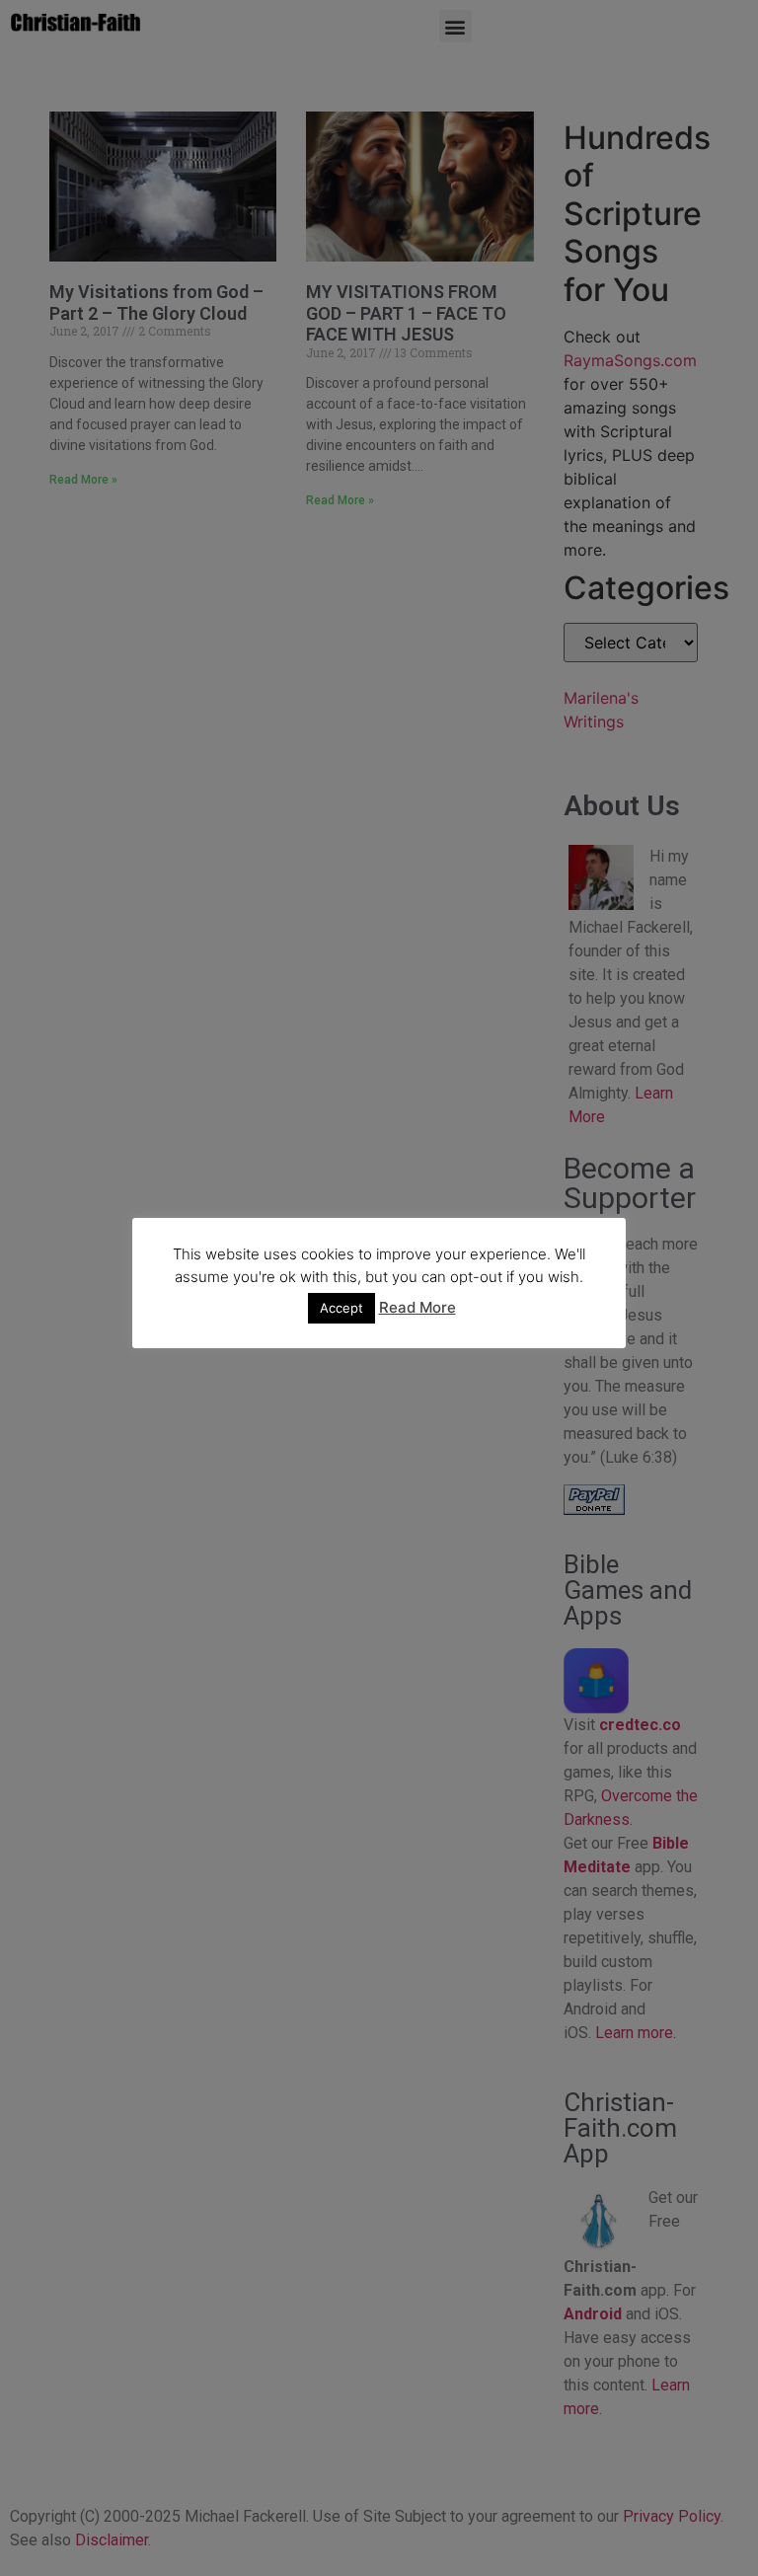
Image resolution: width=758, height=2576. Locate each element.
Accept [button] (341, 1308)
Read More (417, 1307)
